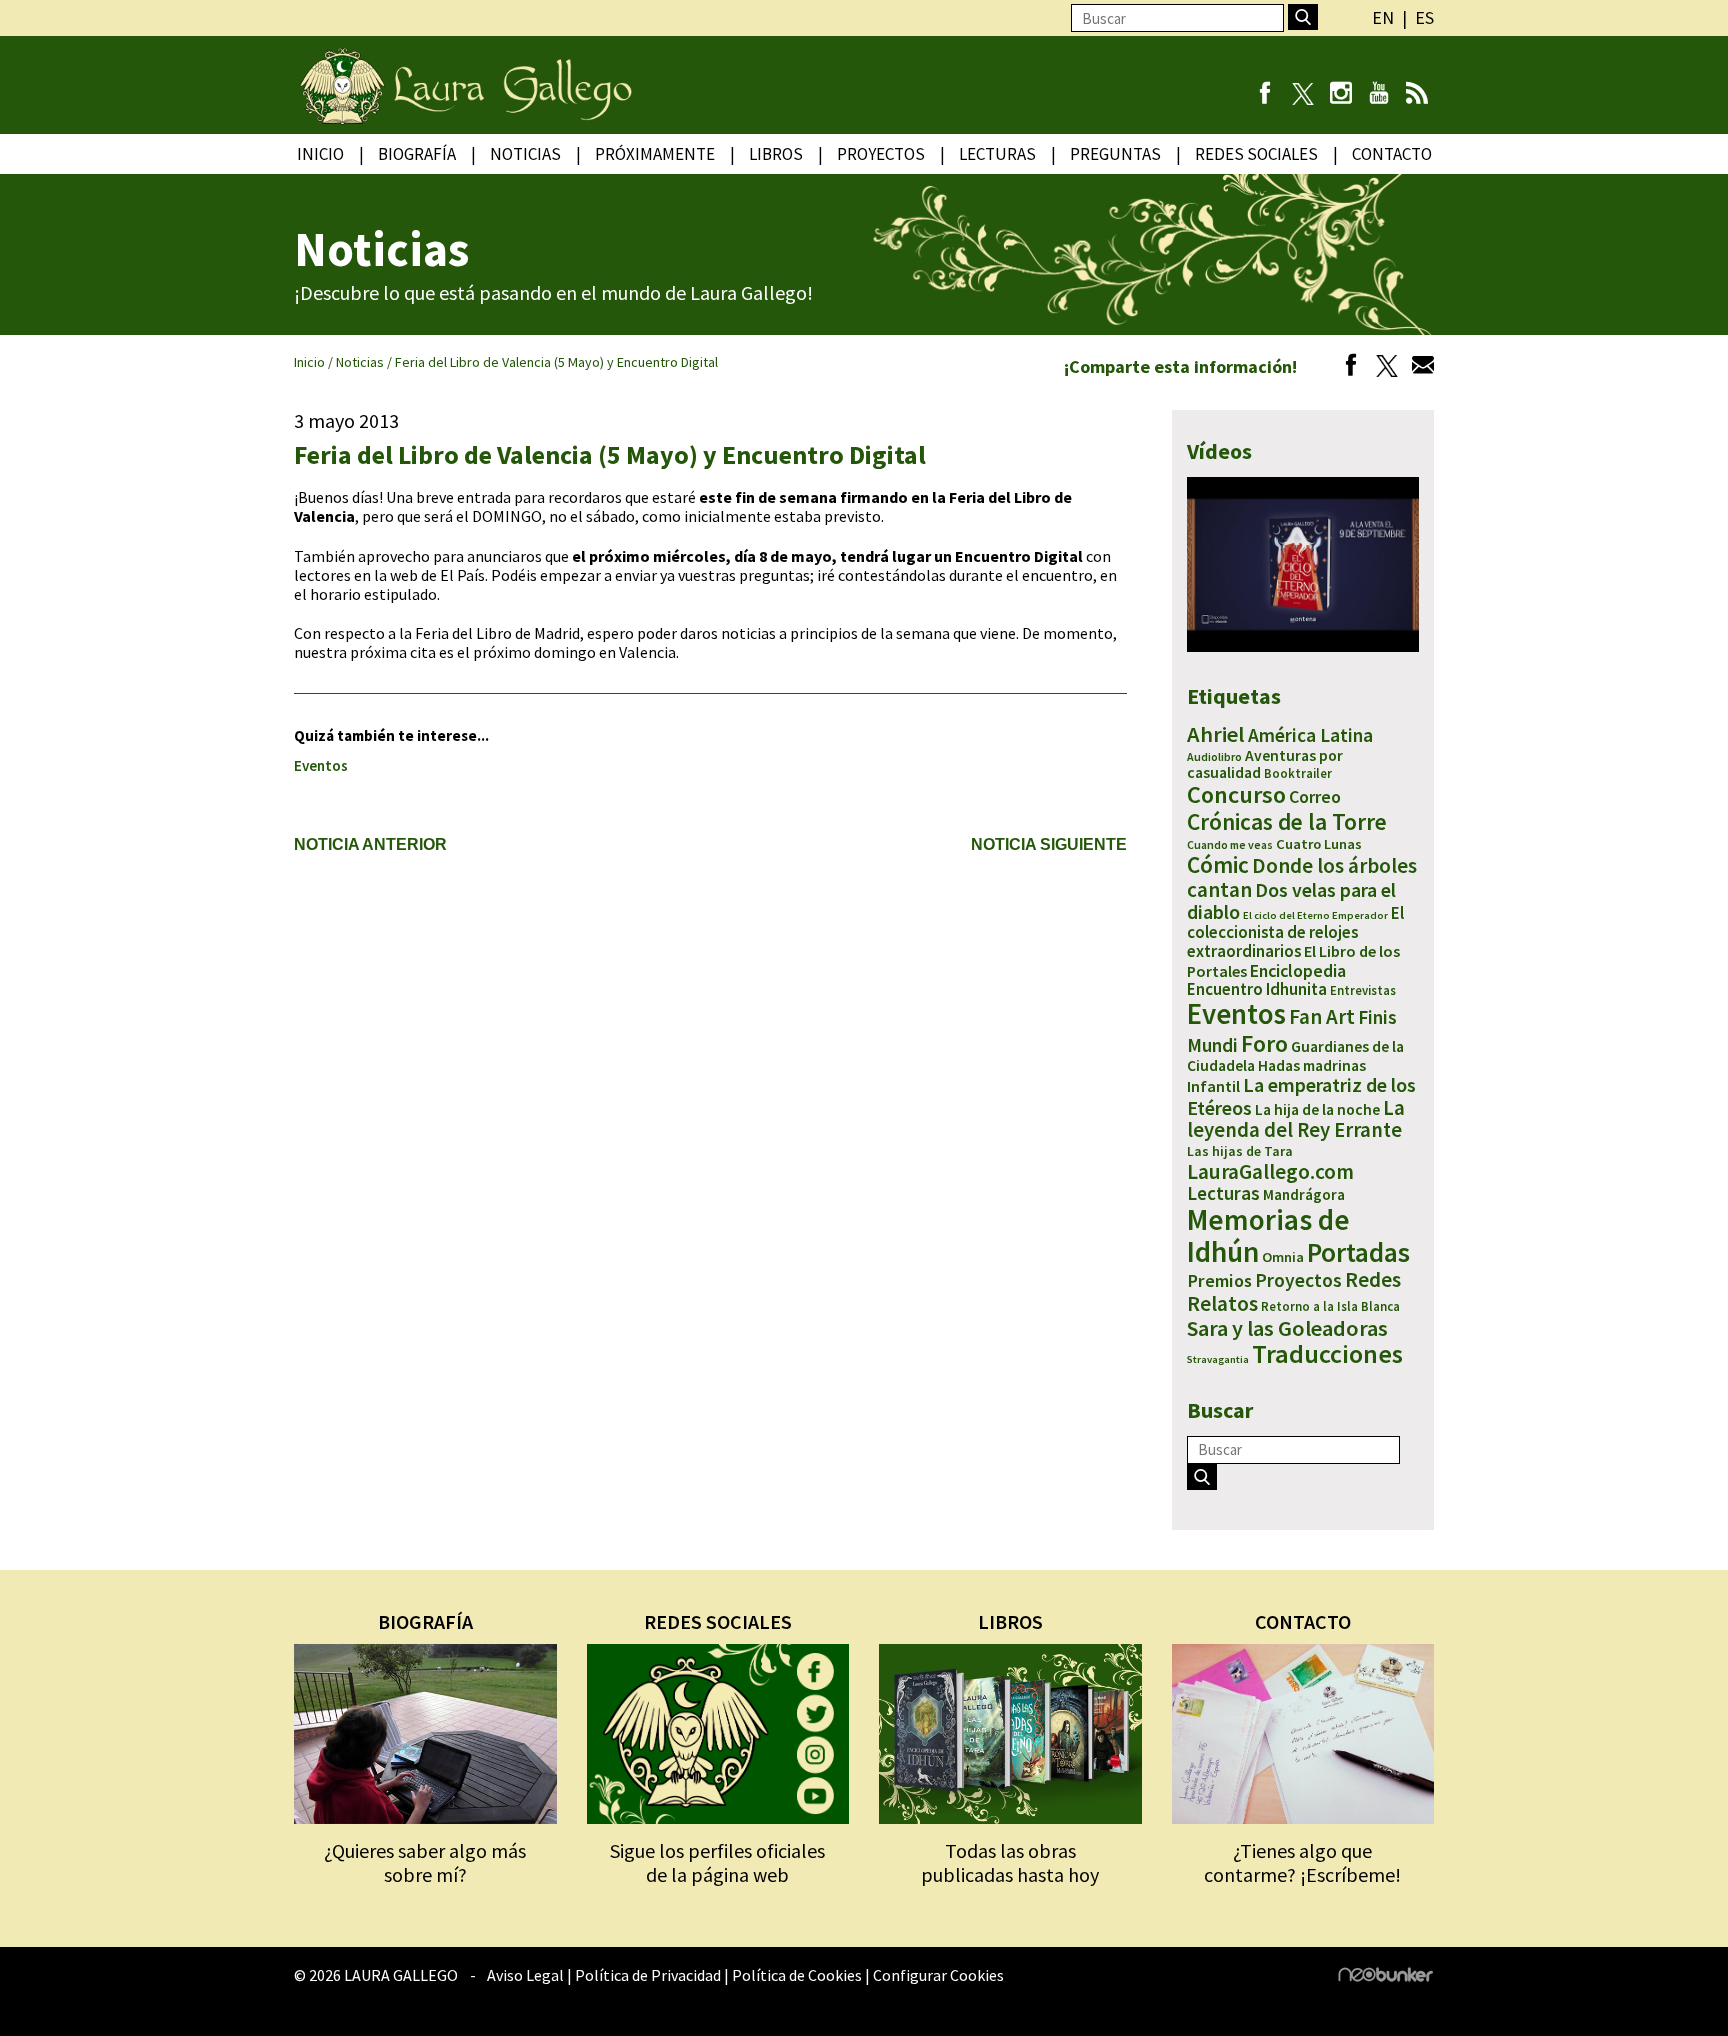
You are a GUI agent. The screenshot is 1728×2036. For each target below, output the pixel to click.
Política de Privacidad (648, 1975)
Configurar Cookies (938, 1975)
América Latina (1310, 735)
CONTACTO (1303, 1621)
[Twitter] (1382, 368)
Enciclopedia (1298, 970)
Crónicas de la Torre (1287, 821)
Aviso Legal (525, 1975)
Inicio (320, 154)
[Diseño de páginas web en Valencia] (1386, 1976)
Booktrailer (1298, 773)
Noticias (525, 154)
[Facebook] (1264, 95)
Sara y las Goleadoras (1287, 1328)
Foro (1264, 1043)
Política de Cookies (797, 1975)
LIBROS (1010, 1621)
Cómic (1218, 864)
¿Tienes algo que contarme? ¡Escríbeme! (1302, 1862)
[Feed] (1416, 95)
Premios (1219, 1280)
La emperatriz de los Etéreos (1301, 1095)
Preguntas (1115, 154)
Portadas (1358, 1252)
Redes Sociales (1256, 154)
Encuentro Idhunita (1257, 989)
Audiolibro (1214, 756)
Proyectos (881, 154)
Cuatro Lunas (1319, 844)
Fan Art (1322, 1016)
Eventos (321, 765)
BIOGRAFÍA (425, 1621)
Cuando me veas (1230, 844)
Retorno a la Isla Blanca (1330, 1306)
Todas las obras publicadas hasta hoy (1010, 1862)
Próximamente (655, 154)
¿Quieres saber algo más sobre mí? (425, 1862)
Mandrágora (1304, 1194)
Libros (776, 154)
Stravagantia (1218, 1359)
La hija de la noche (1317, 1109)
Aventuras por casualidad (1265, 764)
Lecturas (997, 154)
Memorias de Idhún (1268, 1235)
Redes (1373, 1279)
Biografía (417, 154)
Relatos (1222, 1303)
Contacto (1392, 154)
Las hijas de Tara (1240, 1151)
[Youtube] (1378, 95)
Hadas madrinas (1312, 1065)
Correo (1315, 796)
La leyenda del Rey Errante (1296, 1119)
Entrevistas (1363, 990)
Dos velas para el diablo (1291, 901)
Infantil (1213, 1086)
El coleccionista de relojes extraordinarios (1295, 932)
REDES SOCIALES (718, 1621)
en (1383, 17)
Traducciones (1327, 1353)
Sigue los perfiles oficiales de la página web (717, 1862)
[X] (1302, 95)
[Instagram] (1340, 95)
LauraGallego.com (1270, 1171)
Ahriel (1216, 734)
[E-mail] (1418, 368)
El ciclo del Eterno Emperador (1315, 915)
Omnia (1283, 1257)
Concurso (1236, 794)
